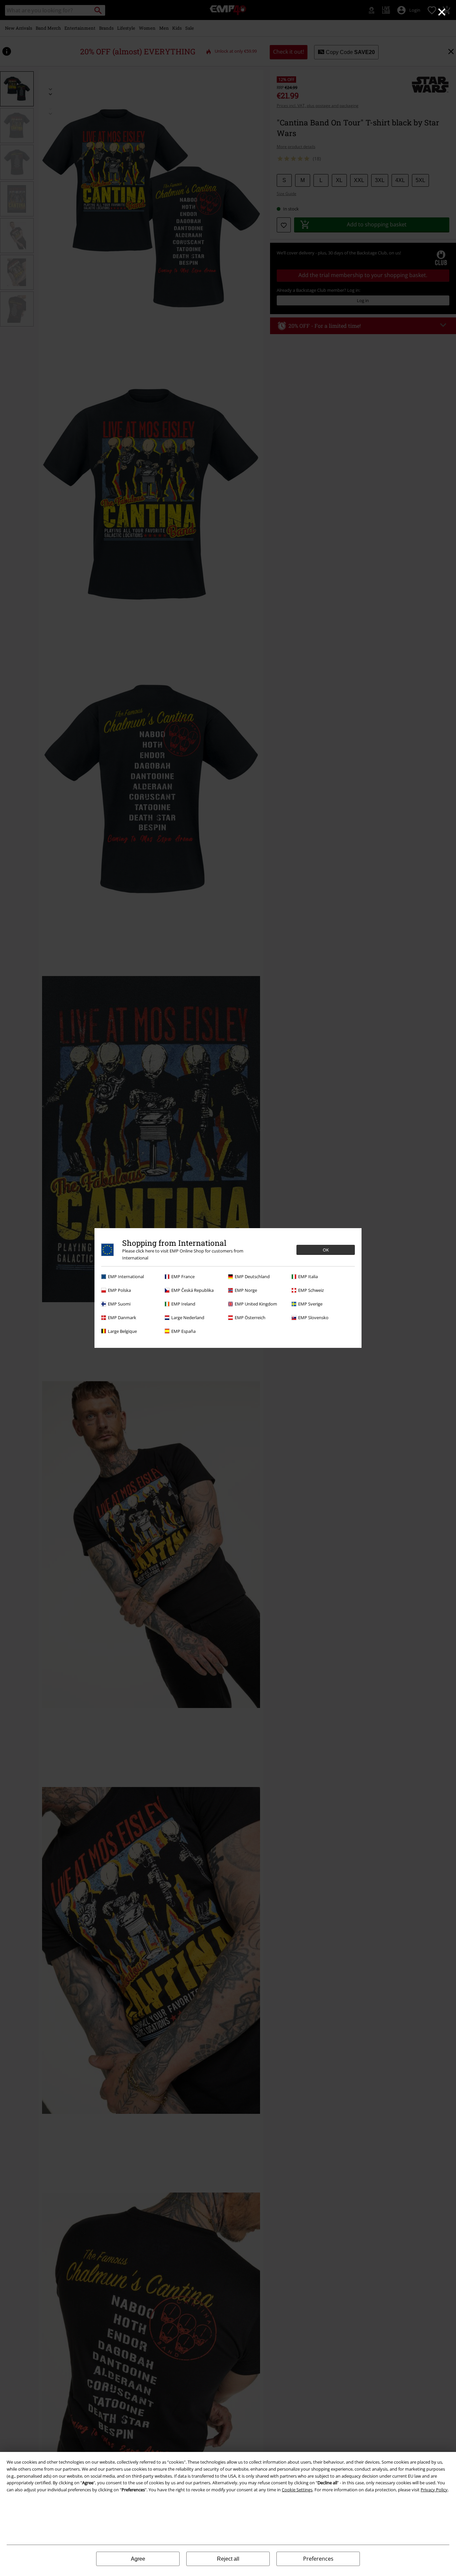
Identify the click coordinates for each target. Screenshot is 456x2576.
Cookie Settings (297, 2490)
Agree (138, 2559)
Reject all (228, 2559)
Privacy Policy (434, 2490)
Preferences (318, 2559)
